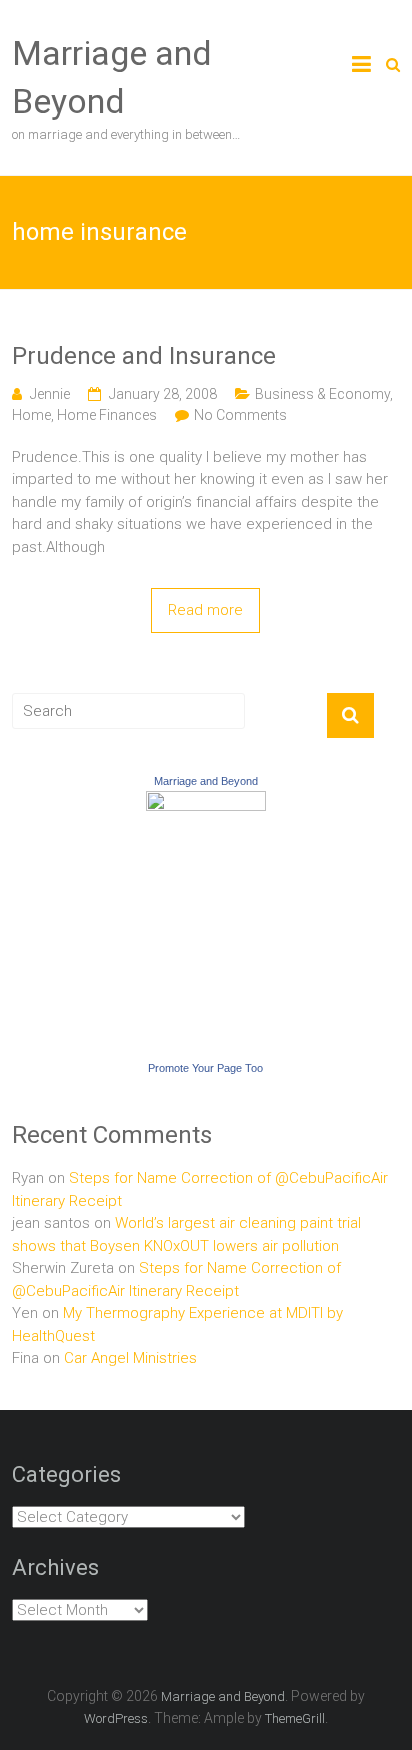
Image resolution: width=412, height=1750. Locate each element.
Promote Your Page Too (205, 1068)
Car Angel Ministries (130, 1358)
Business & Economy (322, 394)
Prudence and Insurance (144, 356)
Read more (205, 610)
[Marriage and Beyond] (206, 802)
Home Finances (107, 415)
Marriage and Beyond (206, 781)
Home (31, 415)
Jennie (50, 394)
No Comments (240, 415)
